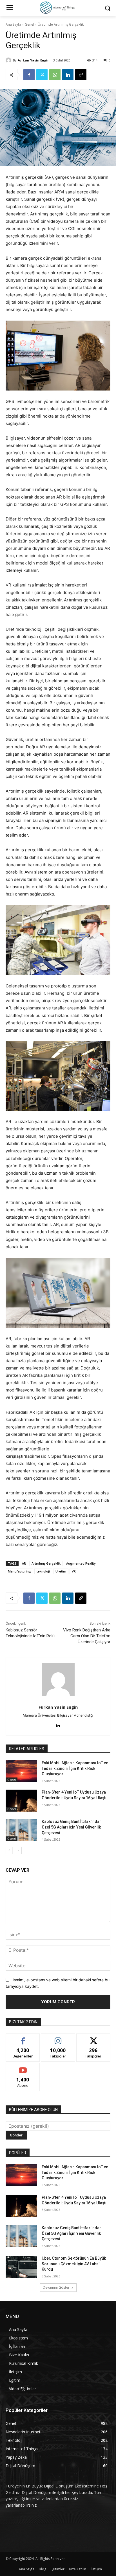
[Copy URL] (81, 75)
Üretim (61, 1571)
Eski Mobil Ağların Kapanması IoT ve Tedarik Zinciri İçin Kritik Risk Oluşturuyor (75, 1768)
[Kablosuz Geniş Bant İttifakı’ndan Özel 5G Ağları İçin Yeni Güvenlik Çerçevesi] (21, 1830)
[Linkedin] (68, 75)
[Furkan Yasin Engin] (9, 60)
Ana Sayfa (13, 24)
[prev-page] (9, 1851)
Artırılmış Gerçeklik (46, 1563)
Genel (29, 24)
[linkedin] (58, 1724)
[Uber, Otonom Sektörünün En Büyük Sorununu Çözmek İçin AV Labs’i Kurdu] (21, 2267)
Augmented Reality (81, 1563)
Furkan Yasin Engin (34, 60)
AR (24, 1563)
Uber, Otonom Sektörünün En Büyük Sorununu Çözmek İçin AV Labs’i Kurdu (74, 2264)
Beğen (23, 2038)
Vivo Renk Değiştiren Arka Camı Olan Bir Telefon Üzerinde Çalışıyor (87, 1636)
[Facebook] (29, 75)
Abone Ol (23, 2067)
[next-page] (18, 1851)
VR (74, 1571)
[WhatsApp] (55, 75)
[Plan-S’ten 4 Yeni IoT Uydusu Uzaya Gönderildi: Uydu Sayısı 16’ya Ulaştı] (21, 1801)
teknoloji (43, 1571)
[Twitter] (42, 75)
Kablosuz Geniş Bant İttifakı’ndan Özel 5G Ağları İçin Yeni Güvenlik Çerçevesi (72, 1827)
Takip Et (58, 2038)
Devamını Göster (56, 2287)
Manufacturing (19, 1571)
